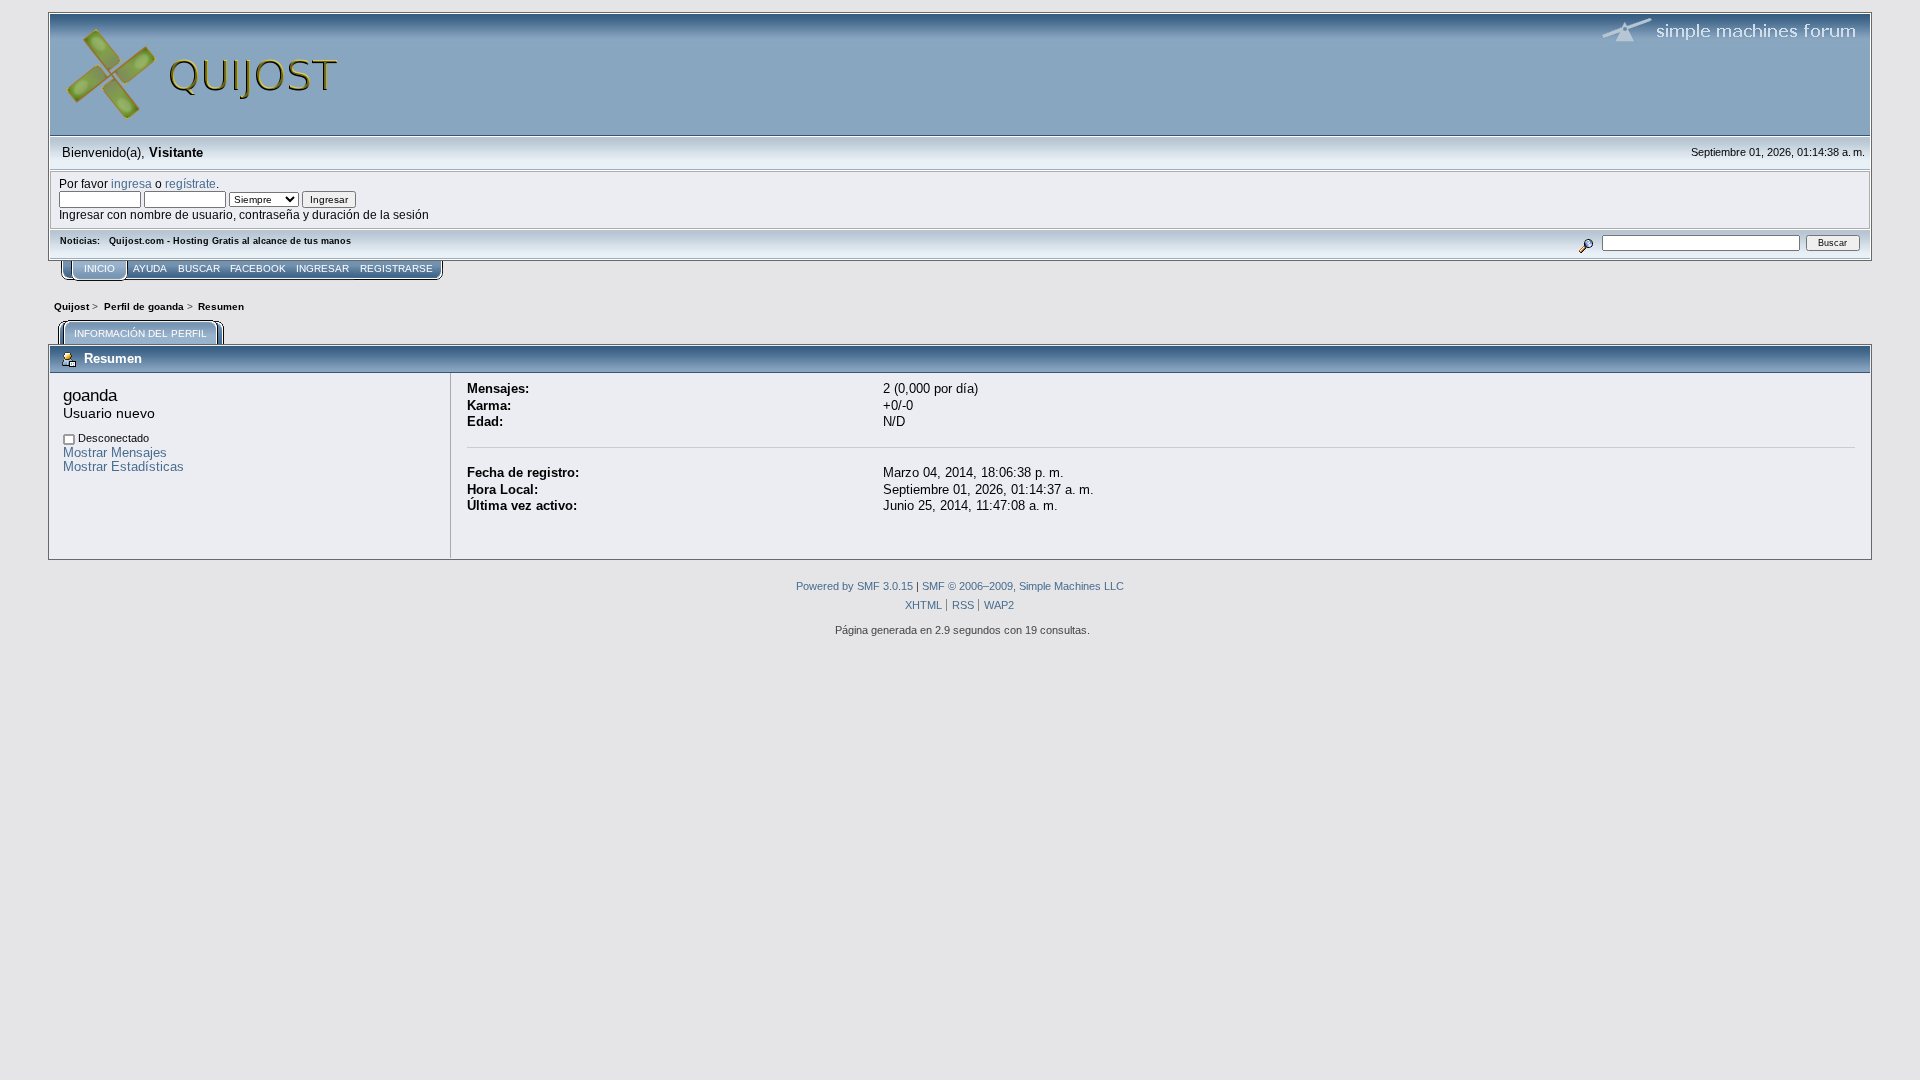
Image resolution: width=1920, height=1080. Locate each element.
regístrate (190, 183)
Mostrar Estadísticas (123, 466)
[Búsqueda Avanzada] (1586, 242)
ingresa (131, 183)
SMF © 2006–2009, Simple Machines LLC (1023, 586)
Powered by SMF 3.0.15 (854, 586)
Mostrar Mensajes (115, 452)
